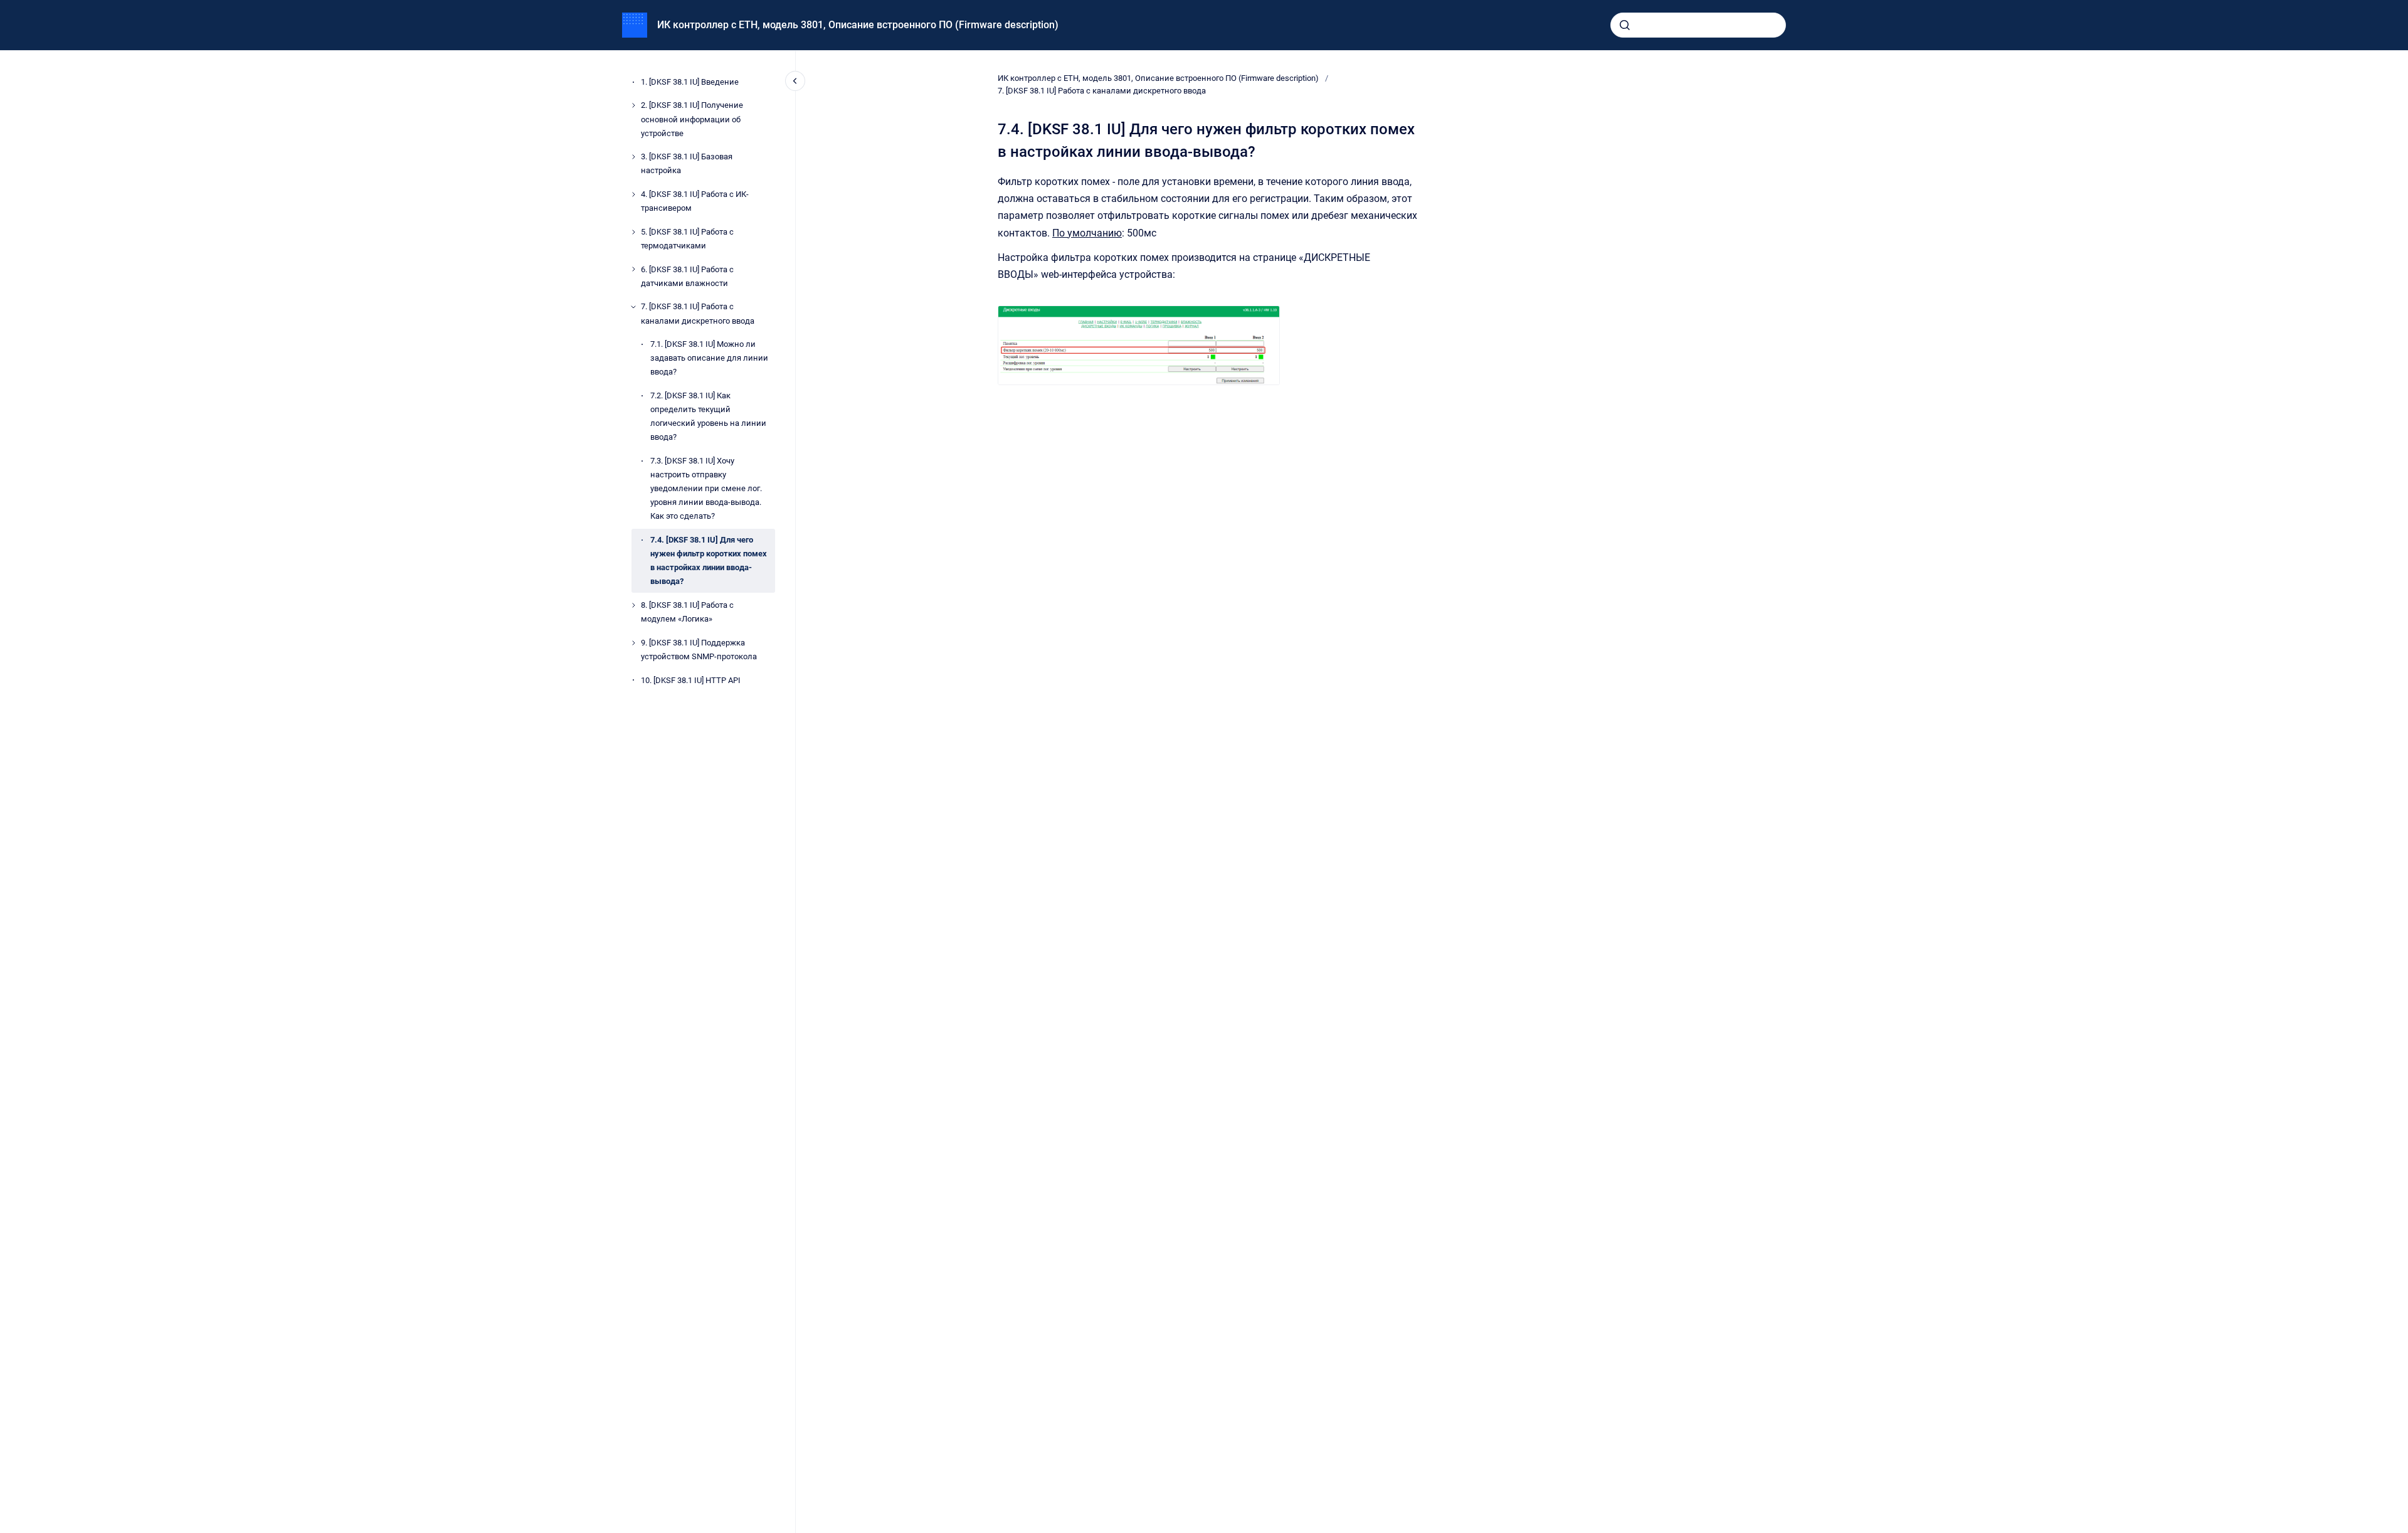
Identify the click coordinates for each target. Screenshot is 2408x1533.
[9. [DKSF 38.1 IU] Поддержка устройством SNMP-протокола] (633, 643)
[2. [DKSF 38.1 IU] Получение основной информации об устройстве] (633, 105)
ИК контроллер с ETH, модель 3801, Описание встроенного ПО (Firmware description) (858, 25)
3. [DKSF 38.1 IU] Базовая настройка (687, 163)
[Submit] (1625, 25)
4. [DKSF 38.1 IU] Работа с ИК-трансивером (695, 201)
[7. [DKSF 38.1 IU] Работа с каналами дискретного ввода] (633, 307)
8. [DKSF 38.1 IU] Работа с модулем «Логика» (687, 612)
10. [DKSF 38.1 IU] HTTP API (691, 680)
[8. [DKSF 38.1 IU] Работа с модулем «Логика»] (633, 605)
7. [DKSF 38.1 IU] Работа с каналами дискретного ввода (698, 313)
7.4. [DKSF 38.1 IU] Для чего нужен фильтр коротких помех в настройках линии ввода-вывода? (709, 560)
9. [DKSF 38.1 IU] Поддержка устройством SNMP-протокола (699, 650)
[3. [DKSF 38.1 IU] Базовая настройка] (633, 157)
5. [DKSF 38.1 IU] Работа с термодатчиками (687, 239)
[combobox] (1698, 25)
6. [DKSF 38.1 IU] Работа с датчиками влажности (687, 276)
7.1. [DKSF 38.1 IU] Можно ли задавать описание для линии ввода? (709, 358)
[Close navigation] (795, 81)
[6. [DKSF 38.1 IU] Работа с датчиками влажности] (633, 269)
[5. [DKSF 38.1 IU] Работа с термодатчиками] (633, 232)
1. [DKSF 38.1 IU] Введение (690, 82)
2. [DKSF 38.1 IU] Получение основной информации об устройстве (692, 119)
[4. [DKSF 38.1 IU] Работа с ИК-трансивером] (633, 194)
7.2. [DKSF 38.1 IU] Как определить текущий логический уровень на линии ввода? (708, 416)
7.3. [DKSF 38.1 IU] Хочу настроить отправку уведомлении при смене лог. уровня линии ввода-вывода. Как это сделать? (706, 488)
